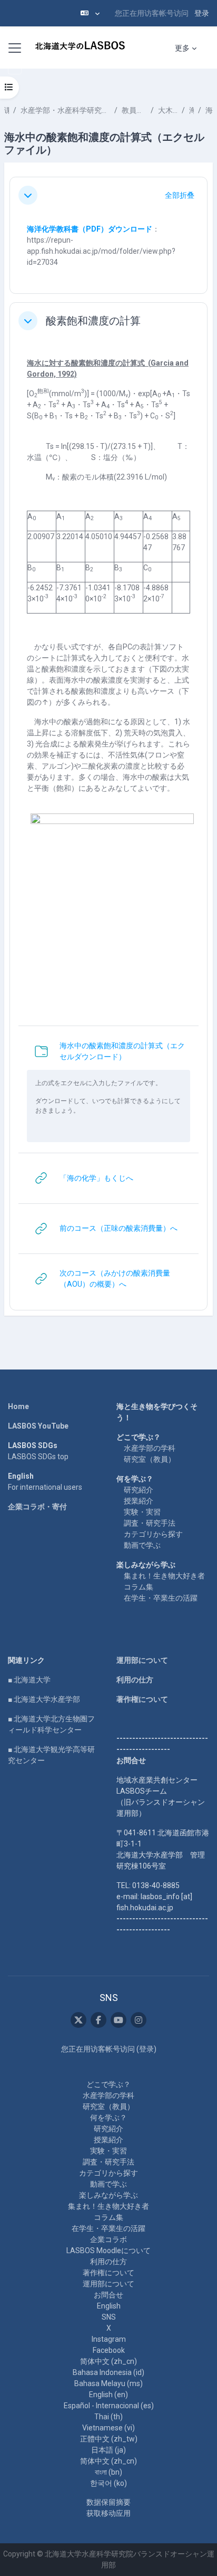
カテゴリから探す (153, 1534)
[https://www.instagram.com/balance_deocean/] (139, 2020)
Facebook (109, 2350)
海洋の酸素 (209, 110)
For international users (45, 1487)
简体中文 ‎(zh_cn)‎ (108, 2361)
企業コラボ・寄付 (37, 1507)
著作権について (142, 1699)
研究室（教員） (150, 1459)
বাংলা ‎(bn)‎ (108, 2472)
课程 (7, 110)
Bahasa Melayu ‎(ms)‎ (108, 2383)
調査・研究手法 (150, 1523)
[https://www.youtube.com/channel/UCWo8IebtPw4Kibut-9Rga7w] (119, 2020)
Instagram (109, 2339)
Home (18, 1406)
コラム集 (139, 1587)
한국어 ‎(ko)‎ (108, 2483)
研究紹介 (139, 1490)
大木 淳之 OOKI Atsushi (168, 110)
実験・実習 (142, 1512)
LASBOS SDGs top (38, 1457)
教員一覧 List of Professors (134, 110)
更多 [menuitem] (182, 48)
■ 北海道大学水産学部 (44, 1699)
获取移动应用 (108, 2513)
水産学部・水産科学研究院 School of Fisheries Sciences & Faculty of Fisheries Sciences (65, 110)
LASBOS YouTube (38, 1426)
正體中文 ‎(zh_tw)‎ (109, 2439)
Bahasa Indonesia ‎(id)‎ (108, 2372)
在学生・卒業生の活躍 (161, 1598)
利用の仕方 (135, 1680)
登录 (202, 13)
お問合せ (108, 2295)
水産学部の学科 (150, 1448)
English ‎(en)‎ (108, 2395)
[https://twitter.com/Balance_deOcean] (78, 2020)
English (109, 2306)
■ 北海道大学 (29, 1680)
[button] (90, 13)
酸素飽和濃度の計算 (93, 321)
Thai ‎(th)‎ (108, 2417)
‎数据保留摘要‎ (108, 2502)
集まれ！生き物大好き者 (164, 1576)
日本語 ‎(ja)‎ (108, 2450)
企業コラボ (108, 2239)
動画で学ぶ (142, 1545)
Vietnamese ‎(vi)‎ (108, 2428)
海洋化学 (191, 110)
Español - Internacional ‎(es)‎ (109, 2406)
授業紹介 (139, 1501)
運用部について (142, 1660)
